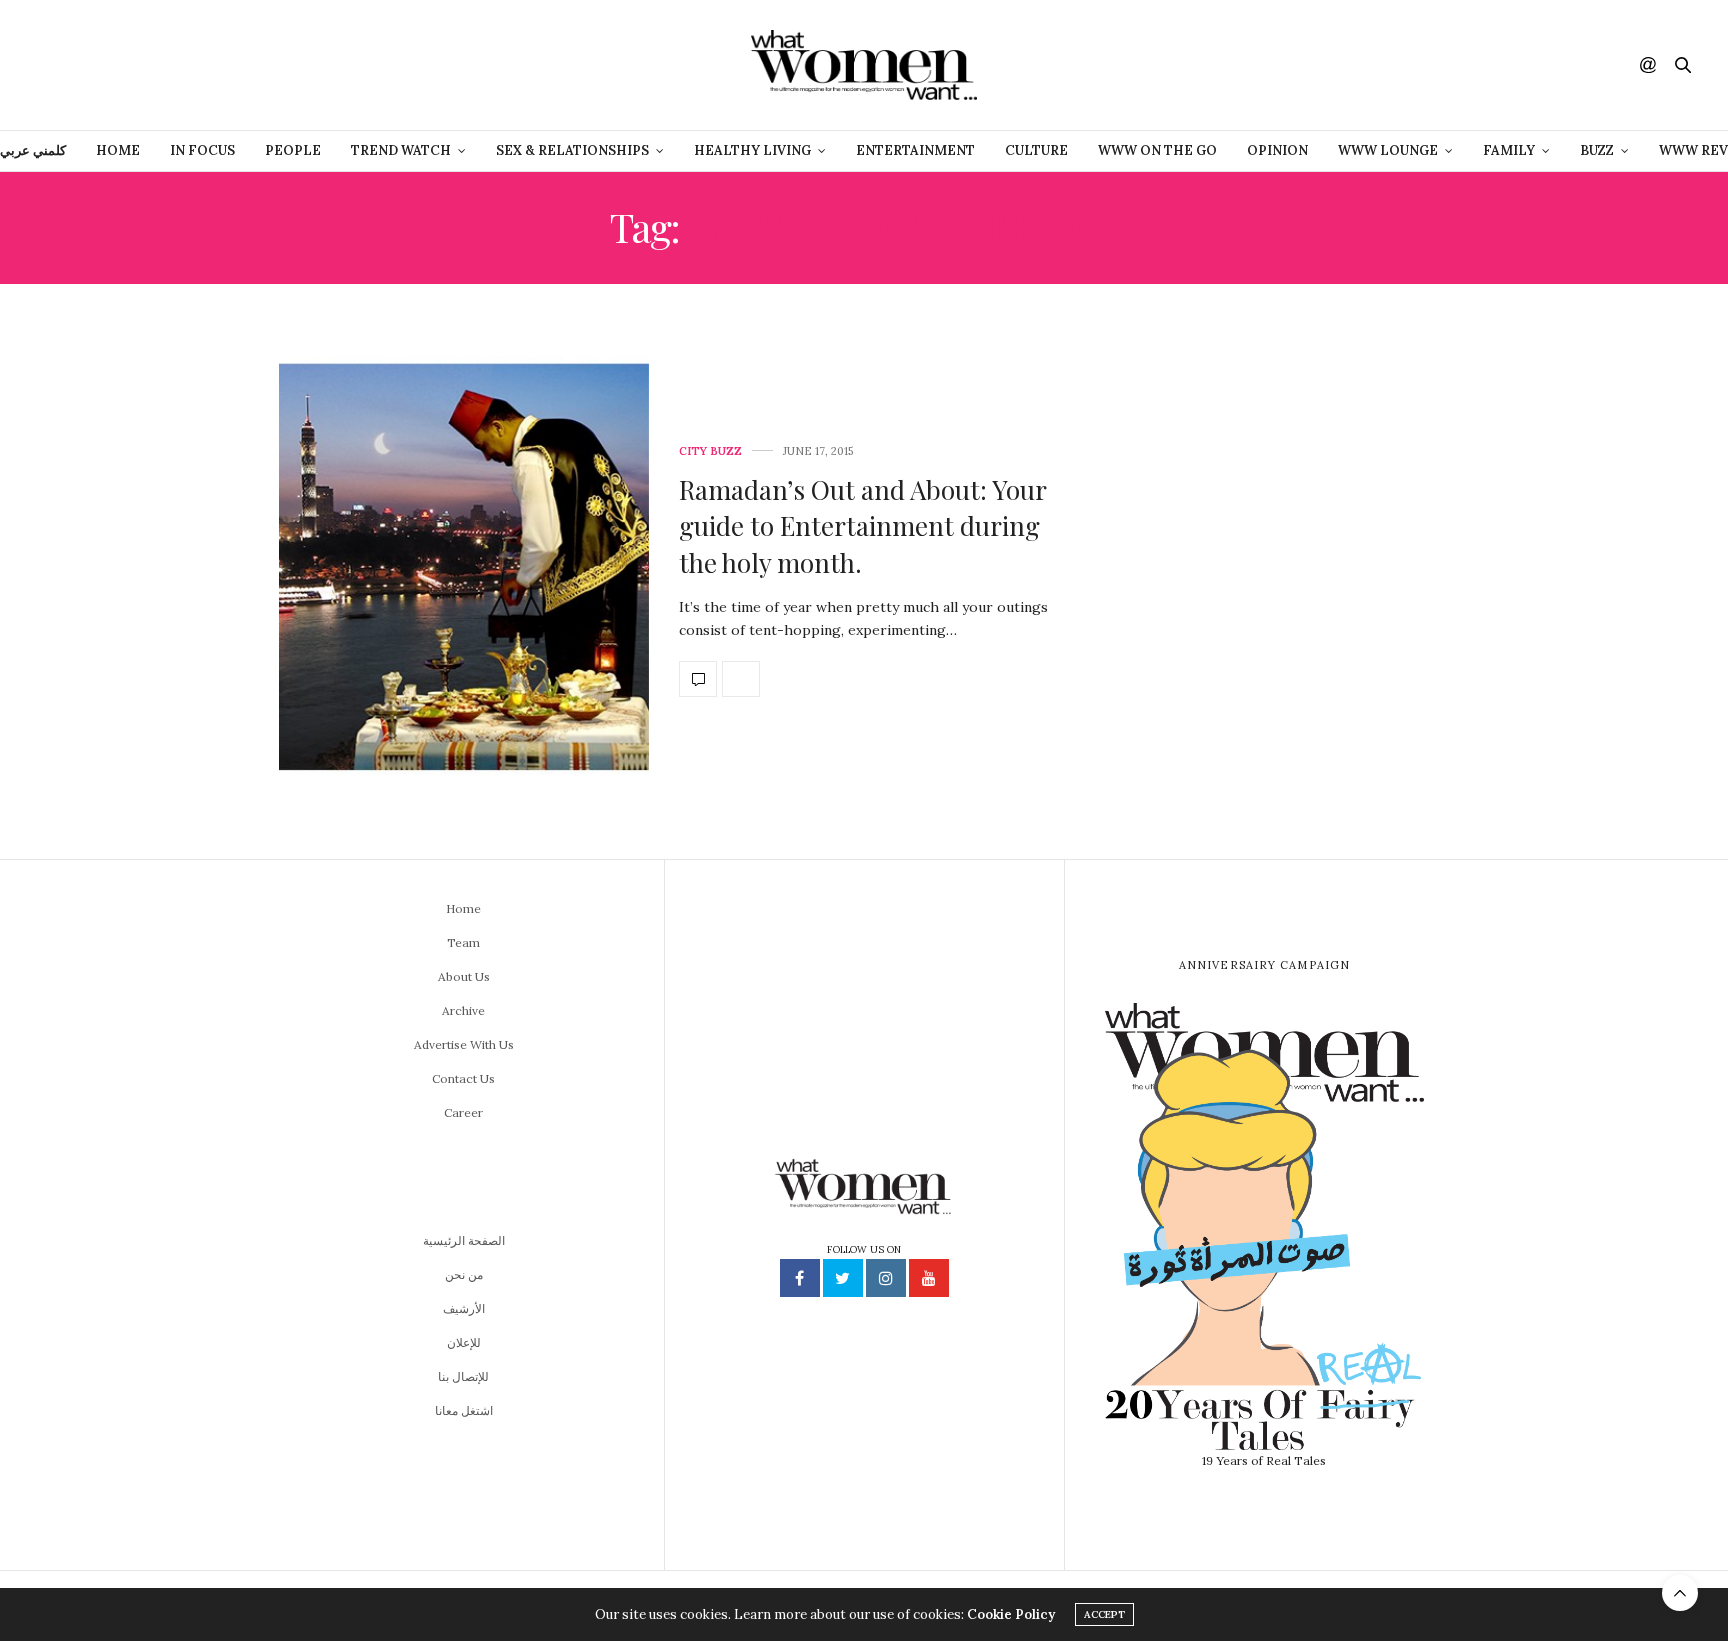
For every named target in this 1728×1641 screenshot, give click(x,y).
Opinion (1277, 150)
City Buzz (710, 451)
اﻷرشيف (464, 1308)
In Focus (202, 150)
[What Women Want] (863, 65)
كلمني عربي (33, 150)
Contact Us (463, 1078)
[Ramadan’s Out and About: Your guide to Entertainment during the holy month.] (464, 571)
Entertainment (915, 150)
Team (463, 942)
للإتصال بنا (463, 1376)
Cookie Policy (1011, 1614)
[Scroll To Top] (1680, 1593)
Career (463, 1112)
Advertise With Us (464, 1044)
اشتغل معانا (464, 1410)
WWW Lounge (1388, 150)
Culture (1036, 150)
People (293, 150)
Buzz (1597, 150)
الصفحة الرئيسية (464, 1240)
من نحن (464, 1274)
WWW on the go (1157, 150)
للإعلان (464, 1342)
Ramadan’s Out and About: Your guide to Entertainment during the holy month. (862, 526)
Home (118, 150)
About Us (464, 976)
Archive (463, 1010)
